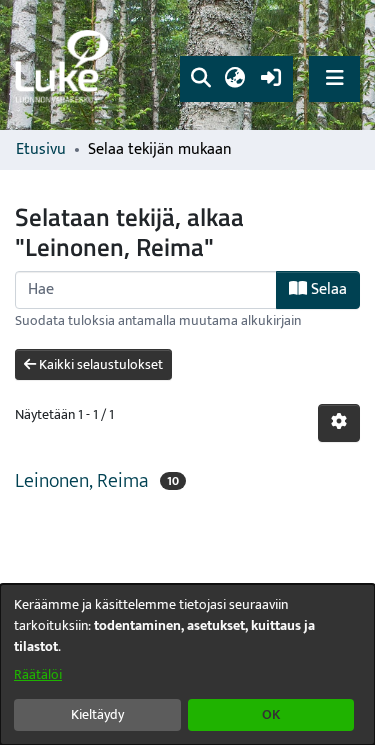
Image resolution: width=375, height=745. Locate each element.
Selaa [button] (327, 289)
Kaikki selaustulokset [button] (99, 364)
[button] (200, 79)
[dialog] (187, 664)
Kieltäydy (97, 714)
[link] (65, 65)
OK (271, 714)
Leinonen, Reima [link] (81, 481)
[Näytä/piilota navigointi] (334, 78)
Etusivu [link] (41, 150)
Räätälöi (38, 674)
